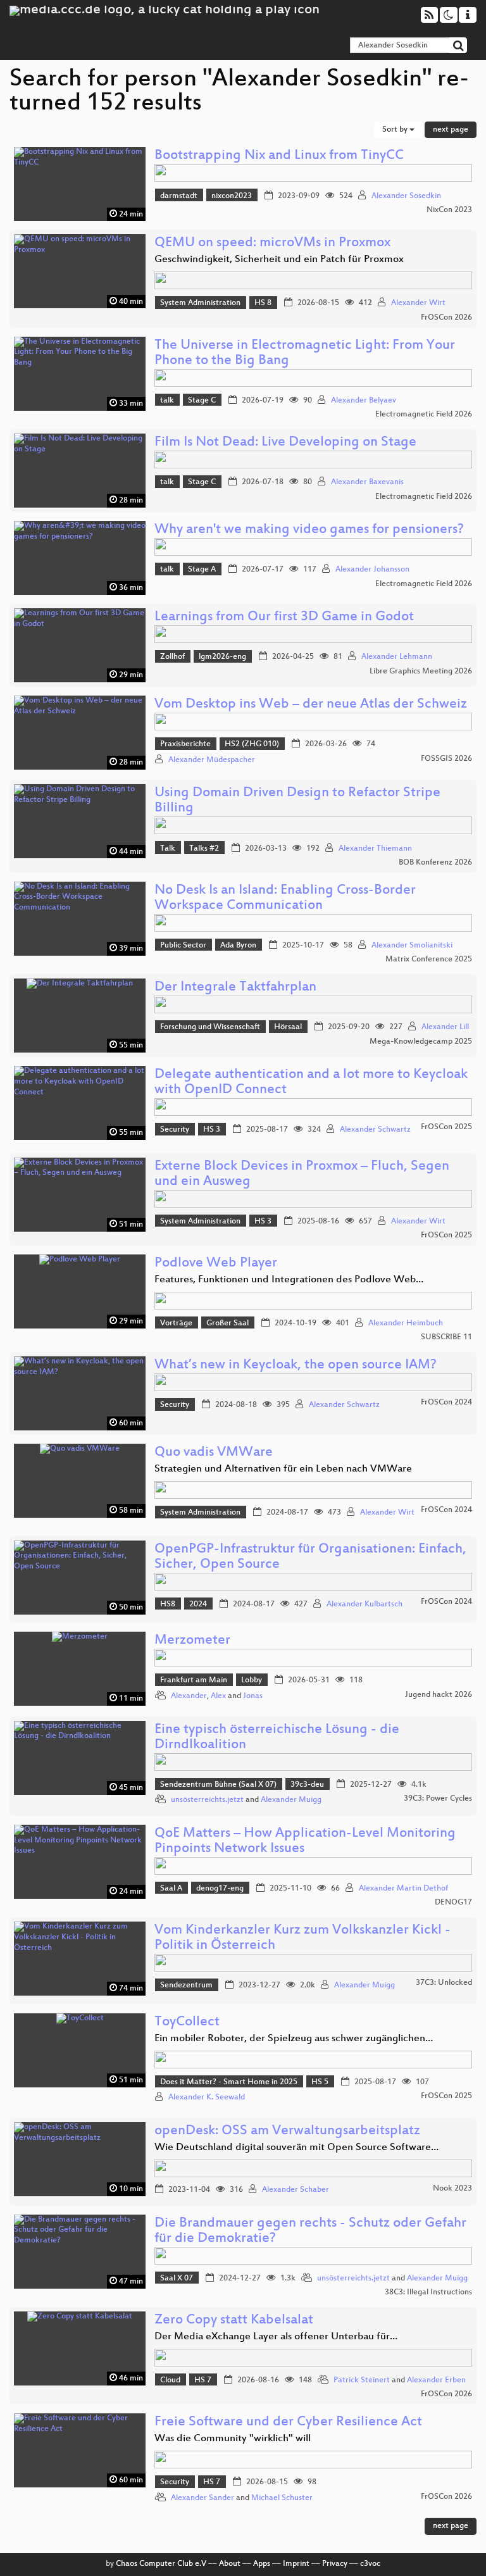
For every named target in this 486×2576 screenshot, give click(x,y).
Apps (262, 2564)
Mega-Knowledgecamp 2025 (421, 1042)
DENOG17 (453, 1903)
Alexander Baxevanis (367, 482)
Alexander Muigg (291, 1800)
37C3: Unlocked (444, 1983)
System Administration (200, 303)
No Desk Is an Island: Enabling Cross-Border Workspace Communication (285, 898)
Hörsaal (288, 1027)
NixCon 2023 (449, 210)
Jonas (253, 1696)
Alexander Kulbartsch (364, 1604)
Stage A (202, 570)
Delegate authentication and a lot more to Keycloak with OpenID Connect (311, 1083)
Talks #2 (204, 849)
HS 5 (320, 2082)
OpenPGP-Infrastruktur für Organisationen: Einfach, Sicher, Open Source (310, 1557)
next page (451, 130)
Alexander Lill (445, 1027)
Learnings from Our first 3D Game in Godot (284, 617)
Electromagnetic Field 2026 (424, 415)
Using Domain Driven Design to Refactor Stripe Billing (297, 801)
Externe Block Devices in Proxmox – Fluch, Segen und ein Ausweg (302, 1174)
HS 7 (203, 2380)
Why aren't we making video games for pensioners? (309, 530)
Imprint (296, 2564)
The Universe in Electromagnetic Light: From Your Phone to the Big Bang (305, 353)
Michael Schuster (282, 2498)
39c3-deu (307, 1785)
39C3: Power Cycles (438, 1799)
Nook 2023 (452, 2189)
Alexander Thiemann (375, 849)
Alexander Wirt (418, 303)
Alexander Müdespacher (212, 760)
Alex (218, 1696)
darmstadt (179, 196)
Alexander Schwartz (375, 1130)
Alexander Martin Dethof (403, 1889)
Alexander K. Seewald (207, 2098)
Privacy (335, 2564)
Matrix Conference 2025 (429, 960)
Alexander (189, 1696)
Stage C (202, 401)
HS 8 (263, 303)
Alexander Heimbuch (406, 1323)
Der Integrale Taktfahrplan (235, 988)
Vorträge (176, 1323)
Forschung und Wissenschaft (210, 1027)
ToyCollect (187, 2023)
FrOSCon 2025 (446, 1127)
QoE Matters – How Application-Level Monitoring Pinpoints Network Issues (305, 1841)
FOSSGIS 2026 (446, 759)
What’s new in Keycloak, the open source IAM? (296, 1366)
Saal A (171, 1889)
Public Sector (183, 946)
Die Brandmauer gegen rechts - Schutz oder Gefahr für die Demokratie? (310, 2231)
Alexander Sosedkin (406, 196)
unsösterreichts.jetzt (207, 1800)
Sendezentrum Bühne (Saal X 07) (218, 1785)
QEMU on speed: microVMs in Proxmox (272, 243)
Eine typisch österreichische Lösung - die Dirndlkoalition (277, 1738)
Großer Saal (227, 1323)
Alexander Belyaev (364, 401)
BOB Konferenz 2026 (435, 863)
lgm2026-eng (222, 657)
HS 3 (212, 1130)
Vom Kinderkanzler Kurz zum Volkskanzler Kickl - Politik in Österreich (302, 1938)
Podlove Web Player (216, 1264)
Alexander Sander (202, 2498)
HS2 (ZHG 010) (252, 744)
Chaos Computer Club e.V (161, 2564)
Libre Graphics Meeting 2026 (421, 672)
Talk (168, 849)
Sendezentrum (186, 1985)
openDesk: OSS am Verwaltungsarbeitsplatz (287, 2131)
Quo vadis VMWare (214, 1453)
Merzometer (192, 1641)
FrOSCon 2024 (446, 1403)
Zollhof (172, 657)
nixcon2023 (232, 196)
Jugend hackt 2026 (439, 1695)
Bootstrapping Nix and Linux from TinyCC (279, 156)
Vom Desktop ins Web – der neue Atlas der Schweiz (311, 705)
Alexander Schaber (296, 2190)
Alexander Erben (436, 2380)
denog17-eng (220, 1889)
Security (175, 1130)
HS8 (168, 1604)
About (230, 2564)
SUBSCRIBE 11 (446, 1337)
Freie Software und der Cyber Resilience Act (288, 2423)
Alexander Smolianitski (412, 946)
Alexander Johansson (372, 570)
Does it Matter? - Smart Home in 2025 (229, 2082)
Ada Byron (238, 946)
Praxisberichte (185, 744)
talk (167, 401)
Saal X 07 (177, 2279)
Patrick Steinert (362, 2380)
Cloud (170, 2380)
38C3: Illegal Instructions (428, 2292)
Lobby (252, 1680)
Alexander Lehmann (397, 657)
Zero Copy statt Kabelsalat (234, 2321)
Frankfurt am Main (194, 1680)
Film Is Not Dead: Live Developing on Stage (285, 443)
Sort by (396, 130)
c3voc (370, 2564)
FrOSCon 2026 (446, 318)
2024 (198, 1604)
